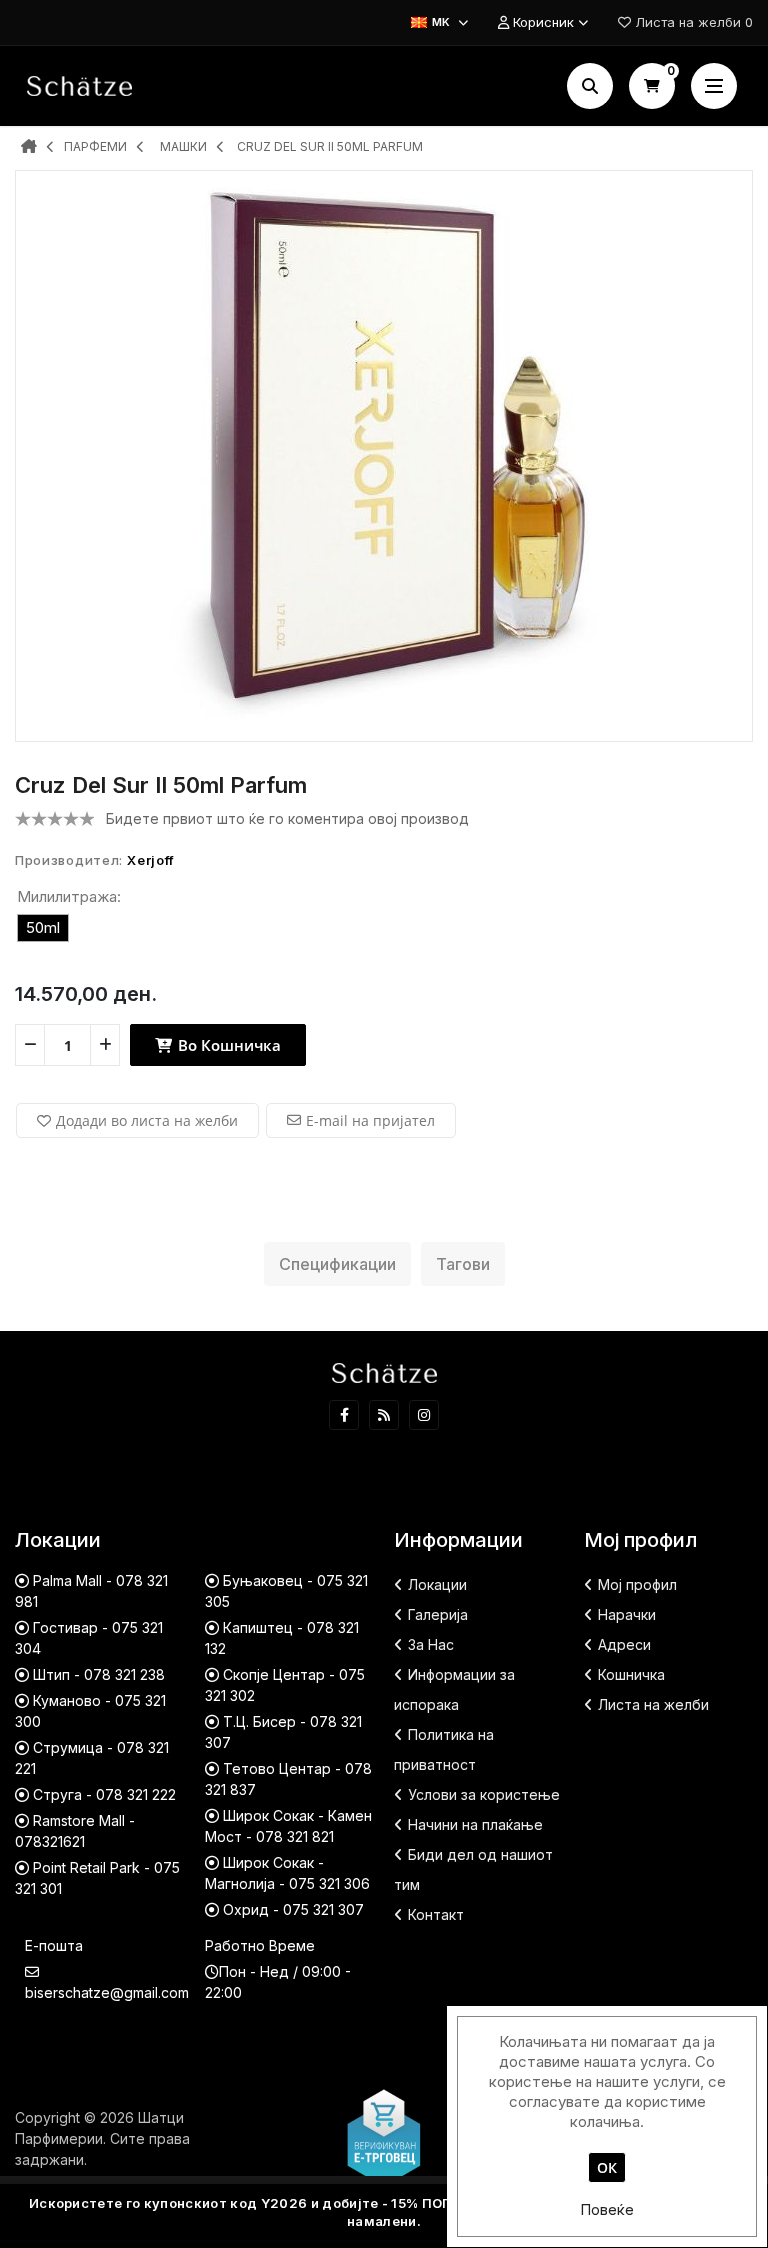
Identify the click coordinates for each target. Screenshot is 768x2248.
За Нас (431, 1644)
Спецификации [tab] (337, 1264)
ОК (607, 2167)
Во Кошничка (227, 1045)
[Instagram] (424, 1415)
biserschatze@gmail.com (107, 1992)
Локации (437, 1584)
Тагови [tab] (463, 1264)
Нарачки (627, 1614)
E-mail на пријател (370, 1120)
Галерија (438, 1614)
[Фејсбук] (344, 1415)
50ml (43, 927)
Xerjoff (151, 860)
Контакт (436, 1914)
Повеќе (607, 2209)
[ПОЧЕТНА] (29, 148)
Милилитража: (69, 896)
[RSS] (384, 1415)
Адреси (624, 1644)
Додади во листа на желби (147, 1120)
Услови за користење (484, 1794)
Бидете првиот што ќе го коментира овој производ (287, 818)
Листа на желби (653, 1704)
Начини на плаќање (475, 1824)
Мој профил (637, 1584)
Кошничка (631, 1674)
